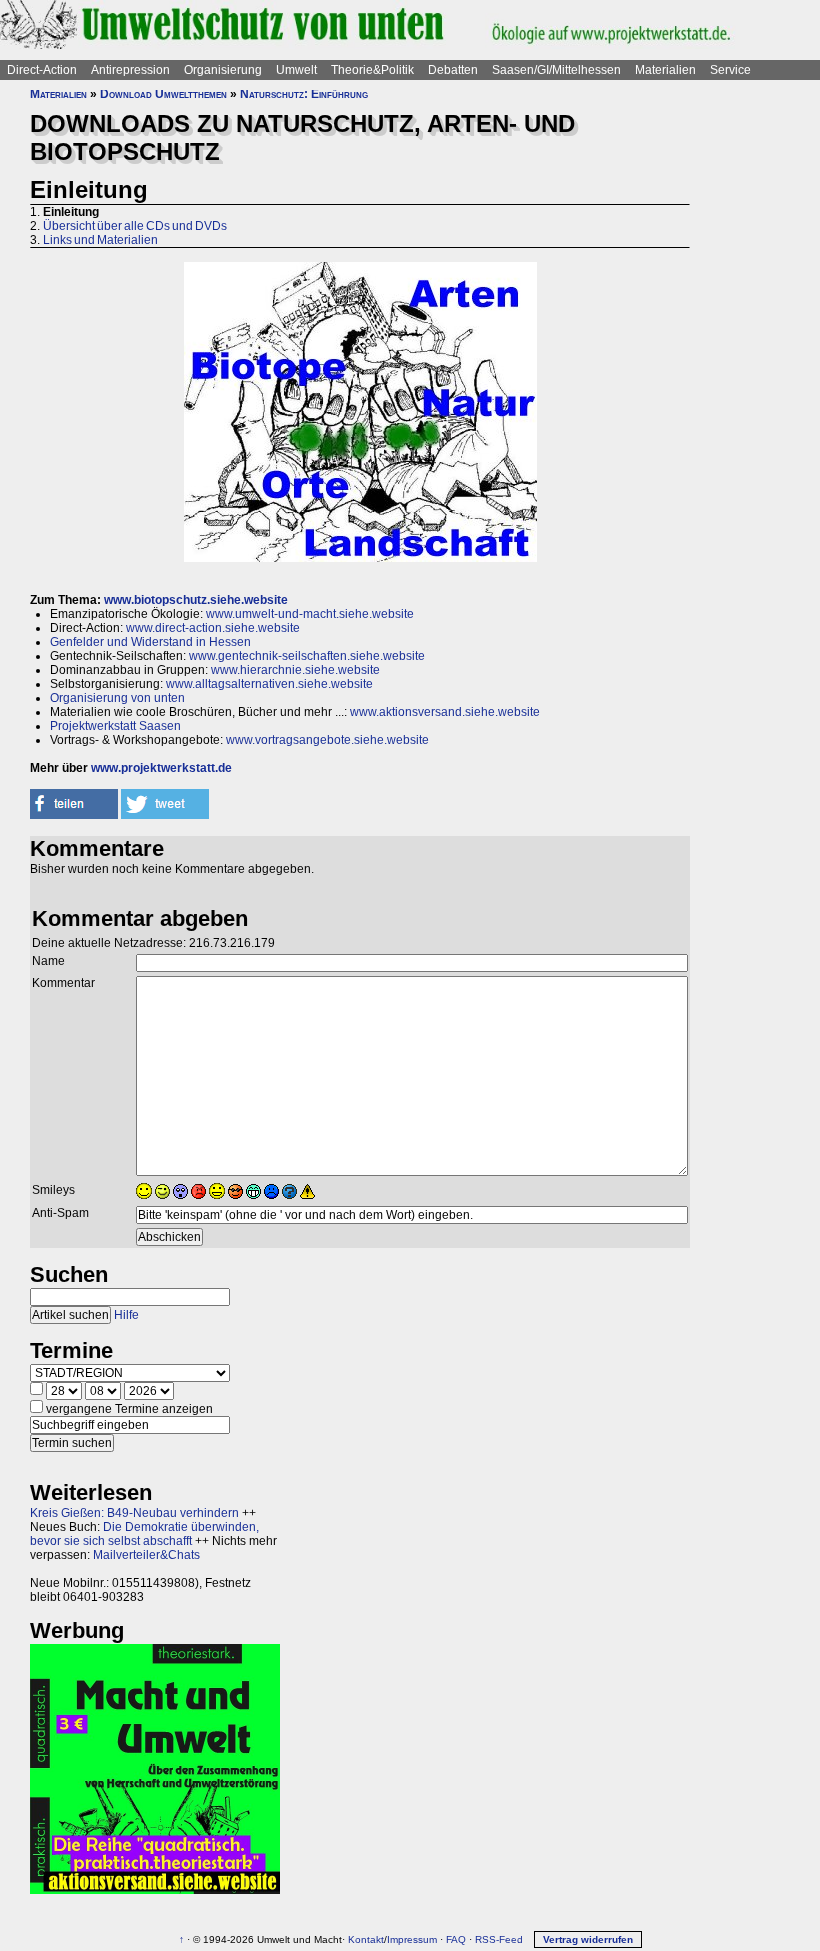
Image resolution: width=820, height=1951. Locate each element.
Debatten (453, 70)
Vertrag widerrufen (588, 1939)
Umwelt (296, 70)
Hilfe (126, 1315)
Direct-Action (42, 70)
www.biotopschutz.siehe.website (196, 600)
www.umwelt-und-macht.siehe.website (310, 614)
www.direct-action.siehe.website (213, 628)
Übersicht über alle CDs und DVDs (135, 226)
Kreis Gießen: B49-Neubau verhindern (134, 1513)
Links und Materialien (100, 240)
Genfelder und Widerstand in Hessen (150, 642)
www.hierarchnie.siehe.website (295, 670)
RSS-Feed (499, 1939)
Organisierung (223, 70)
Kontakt (366, 1939)
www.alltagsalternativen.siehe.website (269, 684)
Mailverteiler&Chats (146, 1555)
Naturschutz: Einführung (304, 94)
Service (730, 70)
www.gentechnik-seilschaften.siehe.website (307, 656)
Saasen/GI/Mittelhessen (556, 70)
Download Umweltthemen (163, 94)
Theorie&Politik (372, 70)
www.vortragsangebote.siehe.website (327, 740)
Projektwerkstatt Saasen (115, 726)
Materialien (665, 70)
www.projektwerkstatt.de (161, 768)
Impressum (412, 1939)
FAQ (456, 1939)
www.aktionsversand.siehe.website (445, 712)
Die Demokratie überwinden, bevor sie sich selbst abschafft (144, 1534)
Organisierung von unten (117, 698)
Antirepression (130, 70)
